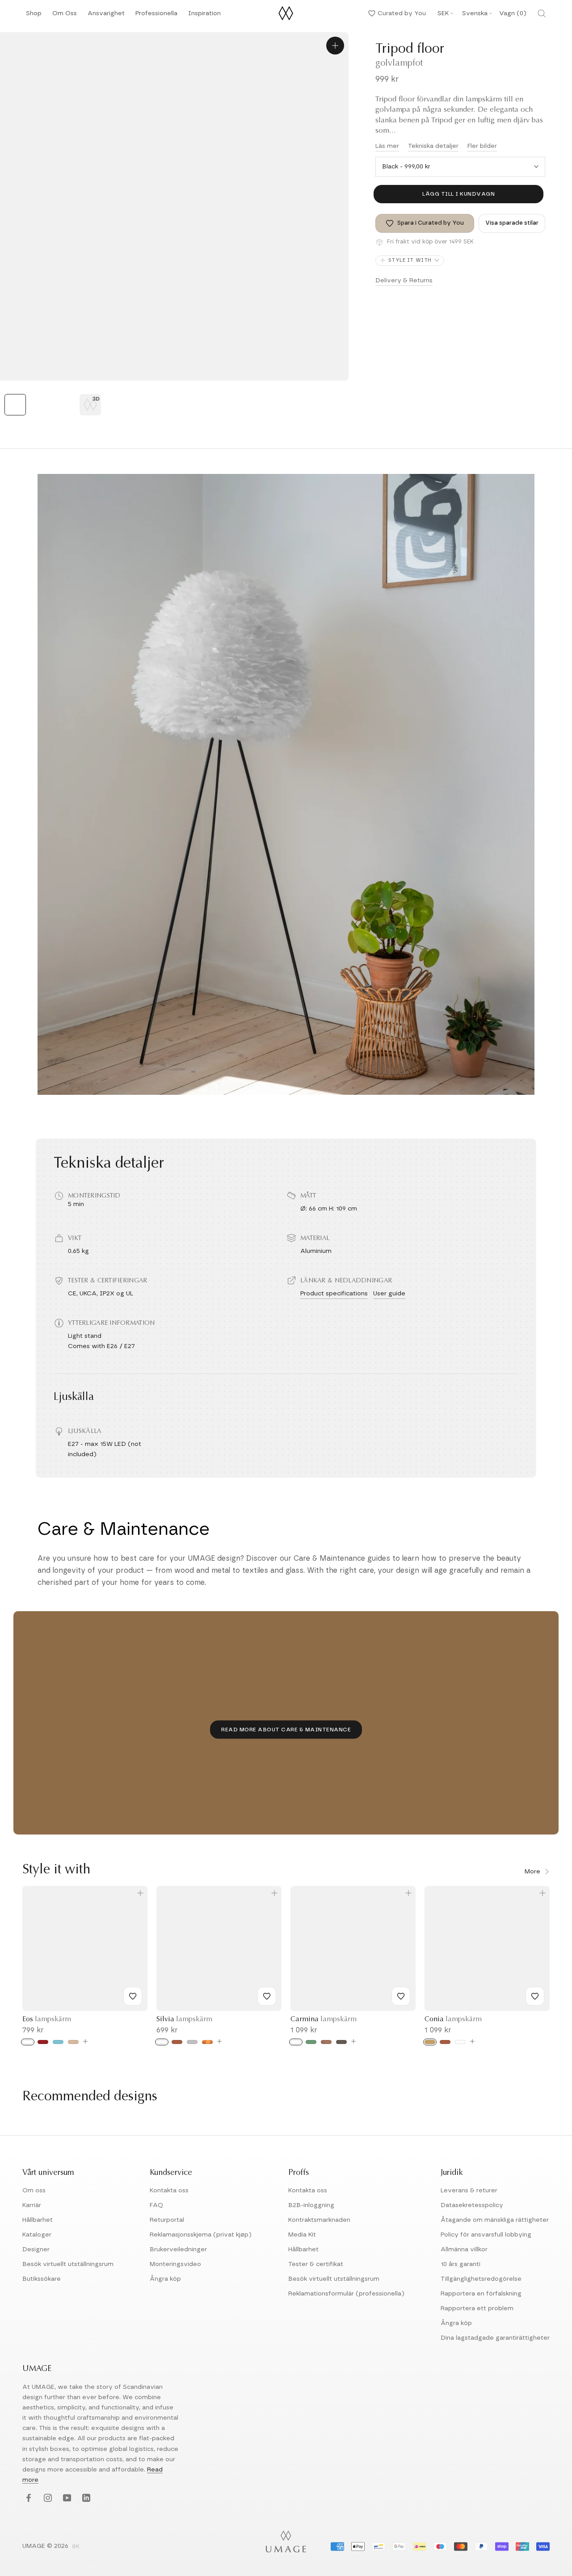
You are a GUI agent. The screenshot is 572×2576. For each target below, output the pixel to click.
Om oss (34, 2191)
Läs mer (387, 146)
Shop (34, 16)
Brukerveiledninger (178, 2249)
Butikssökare (42, 2279)
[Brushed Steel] (192, 2042)
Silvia (184, 2019)
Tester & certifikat (316, 2264)
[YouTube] (66, 2499)
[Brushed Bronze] (207, 2042)
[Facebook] (27, 2499)
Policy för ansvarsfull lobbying (486, 2235)
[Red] (43, 2042)
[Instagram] (47, 2499)
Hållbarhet (38, 2220)
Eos (47, 2019)
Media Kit (302, 2235)
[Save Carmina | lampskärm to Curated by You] (401, 1996)
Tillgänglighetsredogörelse (481, 2279)
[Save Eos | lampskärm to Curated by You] (133, 1996)
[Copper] (177, 2042)
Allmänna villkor (464, 2249)
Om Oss (65, 16)
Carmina (324, 2019)
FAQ (156, 2205)
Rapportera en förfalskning (481, 2294)
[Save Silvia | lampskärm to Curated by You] (267, 1996)
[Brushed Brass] (430, 2042)
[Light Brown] (73, 2042)
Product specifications (334, 1294)
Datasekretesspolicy (472, 2205)
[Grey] (341, 2042)
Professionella (156, 16)
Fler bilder (482, 146)
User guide (389, 1294)
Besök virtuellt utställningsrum (68, 2264)
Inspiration (204, 16)
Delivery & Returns (404, 281)
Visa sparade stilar (512, 223)
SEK (443, 13)
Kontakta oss (169, 2191)
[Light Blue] (58, 2042)
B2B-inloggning (311, 2205)
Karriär (32, 2205)
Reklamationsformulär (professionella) (346, 2294)
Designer (36, 2249)
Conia (453, 2019)
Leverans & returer (469, 2191)
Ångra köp (165, 2279)
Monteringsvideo (175, 2264)
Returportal (167, 2220)
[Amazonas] (311, 2042)
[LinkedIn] (85, 2499)
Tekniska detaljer (433, 146)
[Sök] (542, 13)
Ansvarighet (106, 16)
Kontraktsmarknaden (319, 2220)
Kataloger (37, 2235)
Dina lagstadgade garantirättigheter (495, 2338)
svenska (475, 13)
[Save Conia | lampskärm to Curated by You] (535, 1996)
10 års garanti (461, 2264)
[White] (28, 2042)
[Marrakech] (326, 2042)
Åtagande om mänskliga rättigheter (495, 2220)
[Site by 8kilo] (76, 2547)
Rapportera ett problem (477, 2308)
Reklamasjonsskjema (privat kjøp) (201, 2235)
